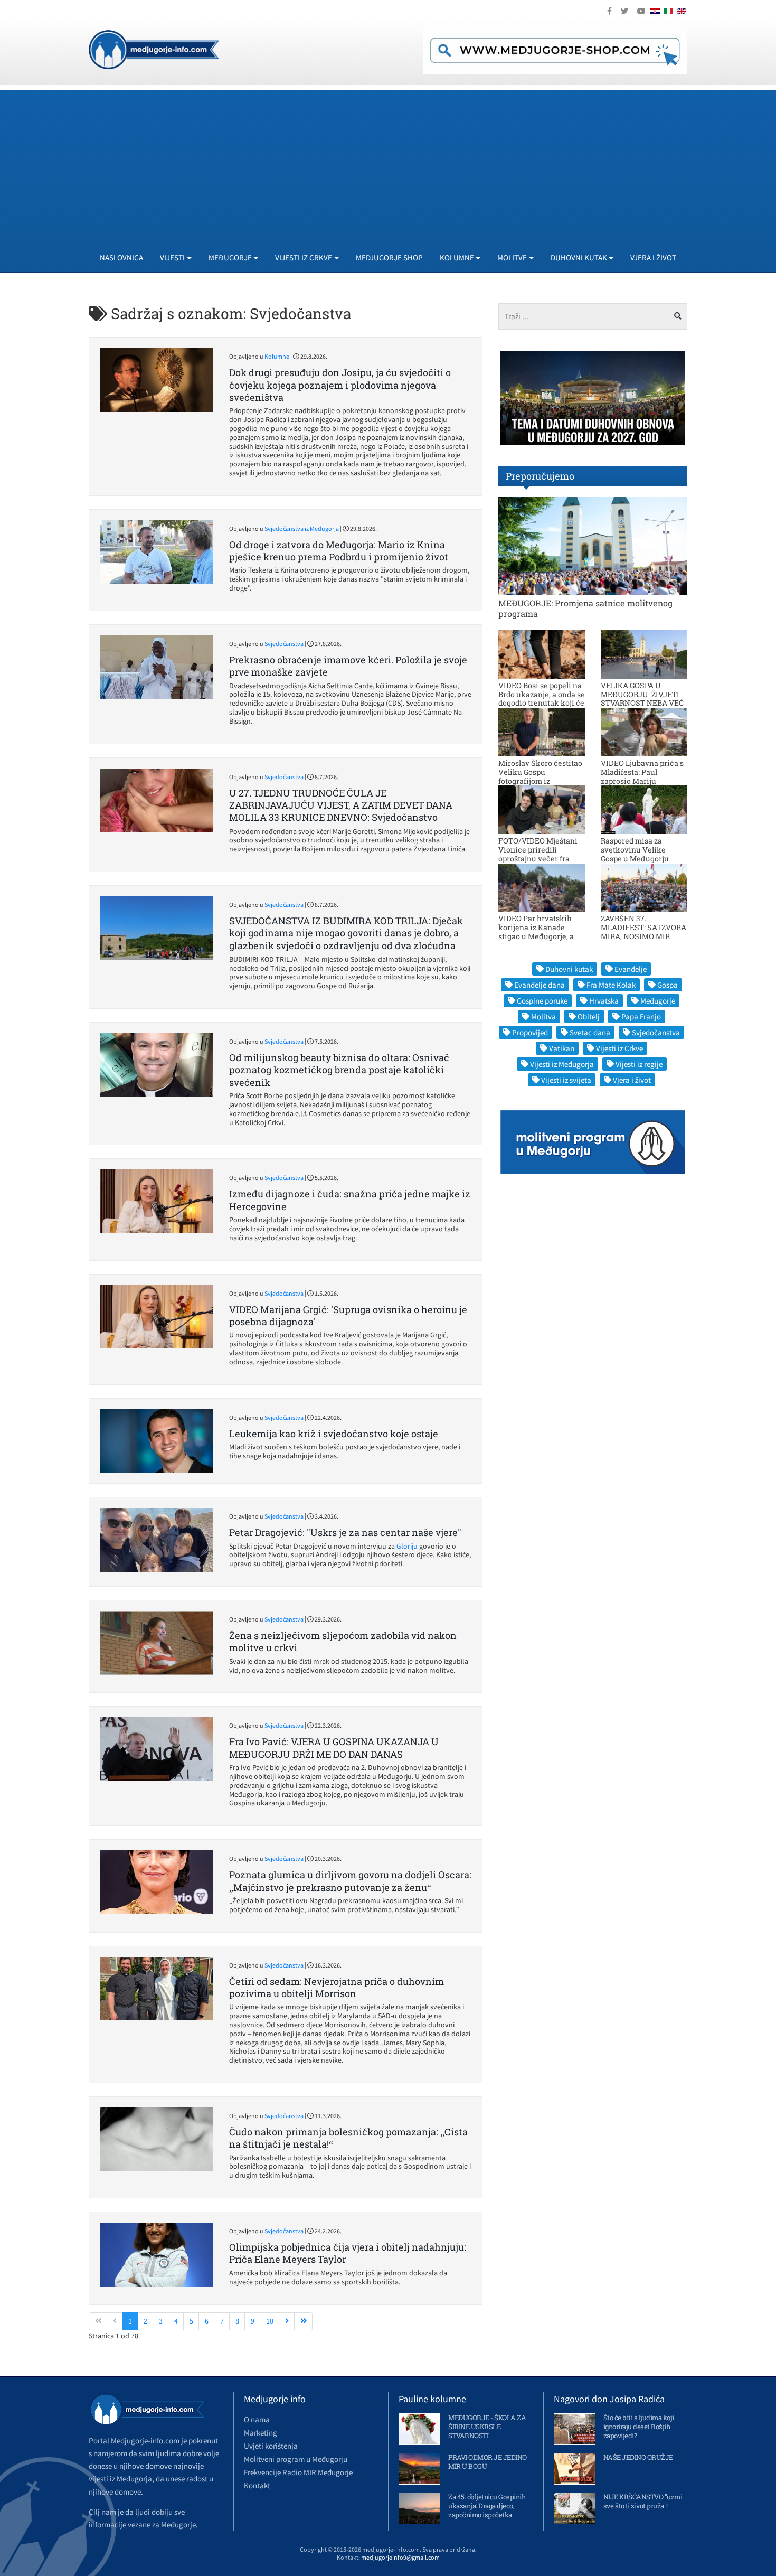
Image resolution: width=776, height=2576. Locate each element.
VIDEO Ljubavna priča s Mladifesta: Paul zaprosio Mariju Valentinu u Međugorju (642, 776)
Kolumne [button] (457, 257)
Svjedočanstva (284, 644)
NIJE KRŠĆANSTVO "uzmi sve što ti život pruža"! (643, 2501)
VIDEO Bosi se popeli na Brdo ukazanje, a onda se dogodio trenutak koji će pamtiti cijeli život (542, 699)
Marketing (261, 2433)
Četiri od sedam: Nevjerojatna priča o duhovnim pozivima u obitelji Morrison (337, 1987)
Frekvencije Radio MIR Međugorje (298, 2472)
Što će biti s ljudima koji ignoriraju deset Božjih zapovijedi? (639, 2427)
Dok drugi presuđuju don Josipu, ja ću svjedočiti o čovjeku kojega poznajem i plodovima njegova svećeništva (340, 385)
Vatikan (562, 1048)
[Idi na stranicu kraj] (303, 2321)
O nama (257, 2419)
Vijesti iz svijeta (566, 1080)
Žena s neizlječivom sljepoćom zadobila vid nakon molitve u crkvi (343, 1641)
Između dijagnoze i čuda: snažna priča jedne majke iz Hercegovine (350, 1200)
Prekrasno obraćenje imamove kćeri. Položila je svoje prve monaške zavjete (348, 666)
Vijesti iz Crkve (619, 1048)
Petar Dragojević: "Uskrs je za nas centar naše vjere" (345, 1532)
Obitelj (589, 1017)
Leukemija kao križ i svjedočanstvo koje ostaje (334, 1434)
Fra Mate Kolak (611, 985)
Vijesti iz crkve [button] (304, 257)
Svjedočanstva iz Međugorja (302, 528)
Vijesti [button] (172, 257)
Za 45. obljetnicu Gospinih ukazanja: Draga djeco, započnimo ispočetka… (487, 2506)
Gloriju (408, 1546)
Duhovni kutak (569, 969)
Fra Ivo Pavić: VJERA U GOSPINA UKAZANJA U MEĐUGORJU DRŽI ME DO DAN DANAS (334, 1748)
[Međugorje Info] (154, 49)
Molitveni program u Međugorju (296, 2459)
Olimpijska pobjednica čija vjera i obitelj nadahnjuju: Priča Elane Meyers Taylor (348, 2253)
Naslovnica (121, 257)
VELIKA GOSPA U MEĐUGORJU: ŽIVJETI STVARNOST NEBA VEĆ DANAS (642, 699)
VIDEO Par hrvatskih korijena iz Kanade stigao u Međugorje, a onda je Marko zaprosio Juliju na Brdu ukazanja (540, 936)
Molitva (543, 1017)
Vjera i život (653, 257)
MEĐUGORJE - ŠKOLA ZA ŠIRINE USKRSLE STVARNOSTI (487, 2427)
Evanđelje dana (540, 985)
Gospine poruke (542, 1001)
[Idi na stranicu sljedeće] (287, 2321)
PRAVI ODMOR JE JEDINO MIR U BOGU (488, 2462)
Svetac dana (590, 1032)
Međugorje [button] (230, 257)
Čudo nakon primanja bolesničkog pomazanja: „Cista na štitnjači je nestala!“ (348, 2138)
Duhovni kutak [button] (579, 257)
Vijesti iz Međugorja (562, 1064)
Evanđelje (631, 969)
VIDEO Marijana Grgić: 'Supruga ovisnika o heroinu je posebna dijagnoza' (348, 1315)
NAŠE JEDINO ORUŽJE (638, 2457)
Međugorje (658, 1001)
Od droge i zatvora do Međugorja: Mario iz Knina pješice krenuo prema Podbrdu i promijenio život (339, 551)
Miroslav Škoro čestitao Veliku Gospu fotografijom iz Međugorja (540, 776)
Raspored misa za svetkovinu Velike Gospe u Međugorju (635, 850)
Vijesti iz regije (639, 1064)
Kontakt (257, 2485)
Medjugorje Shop (389, 257)
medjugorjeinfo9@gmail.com (400, 2557)
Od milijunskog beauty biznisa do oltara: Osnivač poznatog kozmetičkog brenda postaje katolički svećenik (339, 1070)
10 (270, 2321)
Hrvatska (604, 1001)
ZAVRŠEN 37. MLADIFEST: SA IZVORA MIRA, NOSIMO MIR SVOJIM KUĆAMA (643, 931)
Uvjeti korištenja (271, 2446)
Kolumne (277, 356)
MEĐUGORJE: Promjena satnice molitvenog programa (585, 608)
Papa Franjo (641, 1017)
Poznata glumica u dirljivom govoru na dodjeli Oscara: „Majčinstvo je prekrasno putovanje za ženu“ (350, 1881)
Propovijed (530, 1032)
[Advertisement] (388, 164)
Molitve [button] (512, 257)
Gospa (668, 985)
